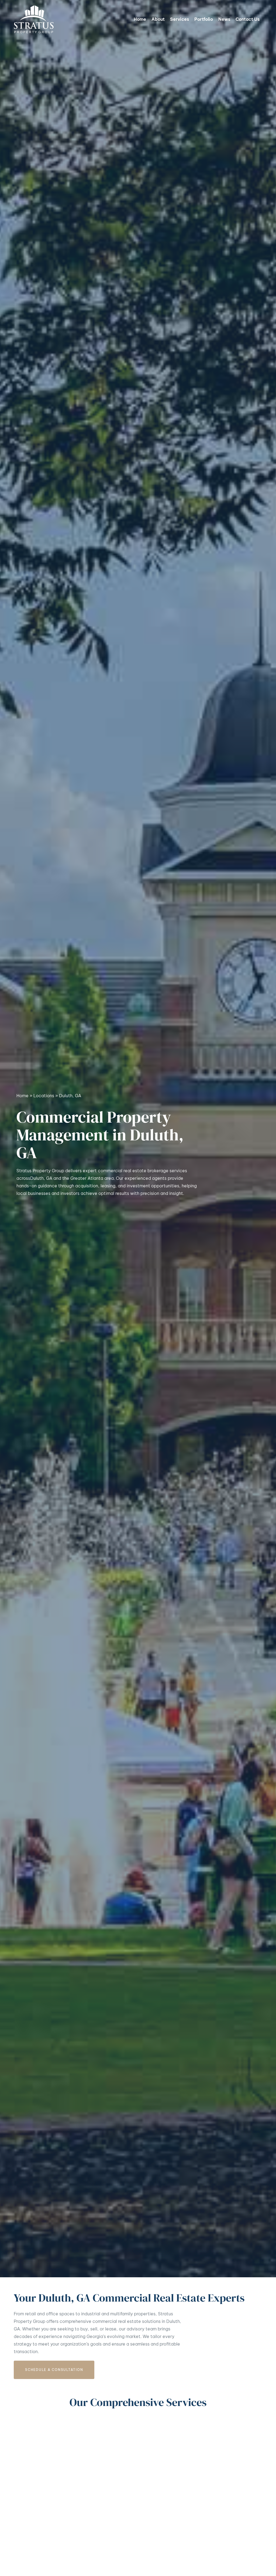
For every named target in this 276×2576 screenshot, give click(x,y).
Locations (44, 1096)
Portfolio (204, 19)
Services (180, 19)
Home (140, 19)
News (224, 19)
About (158, 19)
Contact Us (248, 19)
